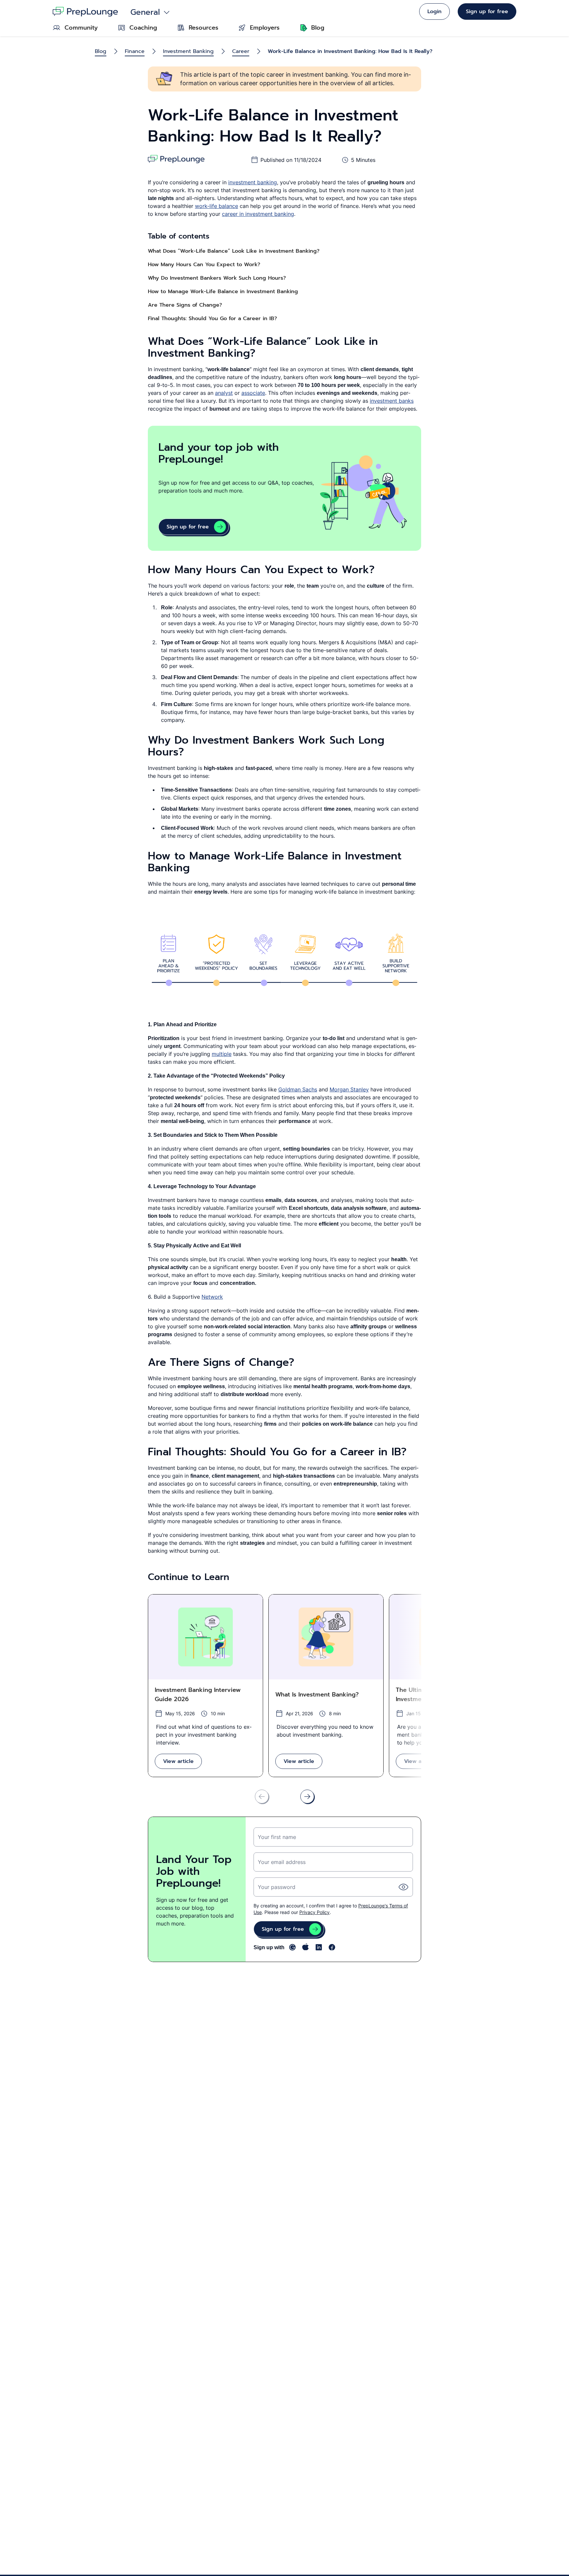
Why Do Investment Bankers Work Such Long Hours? (217, 278)
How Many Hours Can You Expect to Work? (204, 265)
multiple (222, 1054)
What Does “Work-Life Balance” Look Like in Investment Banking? (234, 251)
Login (434, 12)
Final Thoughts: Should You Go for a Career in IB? (212, 319)
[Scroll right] (307, 1797)
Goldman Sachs (298, 1089)
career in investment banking (258, 214)
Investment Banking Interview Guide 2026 (198, 1695)
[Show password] (403, 1887)
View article (178, 1761)
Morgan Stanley (349, 1089)
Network (212, 1297)
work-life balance (217, 206)
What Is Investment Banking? (317, 1695)
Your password (277, 1887)
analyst (224, 393)
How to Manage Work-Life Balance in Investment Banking (223, 292)
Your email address (282, 1862)
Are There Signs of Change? (185, 305)
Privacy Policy (314, 1912)
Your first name (277, 1837)
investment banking (253, 182)
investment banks (392, 401)
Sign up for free (487, 12)
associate (253, 393)
